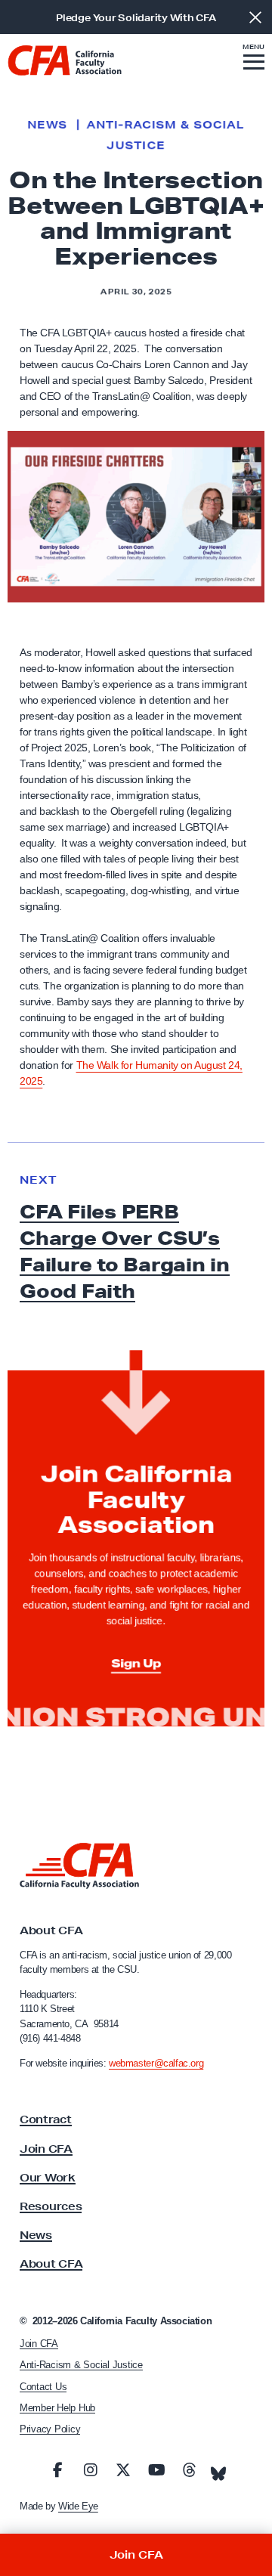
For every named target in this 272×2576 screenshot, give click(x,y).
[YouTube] (156, 2470)
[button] (254, 59)
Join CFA (46, 2149)
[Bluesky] (218, 2469)
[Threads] (189, 2470)
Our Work (48, 2178)
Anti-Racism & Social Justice (81, 2365)
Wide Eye (78, 2506)
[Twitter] (123, 2470)
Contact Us (43, 2387)
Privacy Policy (50, 2429)
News (47, 125)
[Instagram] (91, 2470)
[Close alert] (255, 17)
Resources (51, 2206)
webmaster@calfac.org (156, 2063)
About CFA (51, 2264)
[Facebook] (57, 2470)
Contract (46, 2119)
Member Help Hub (57, 2408)
